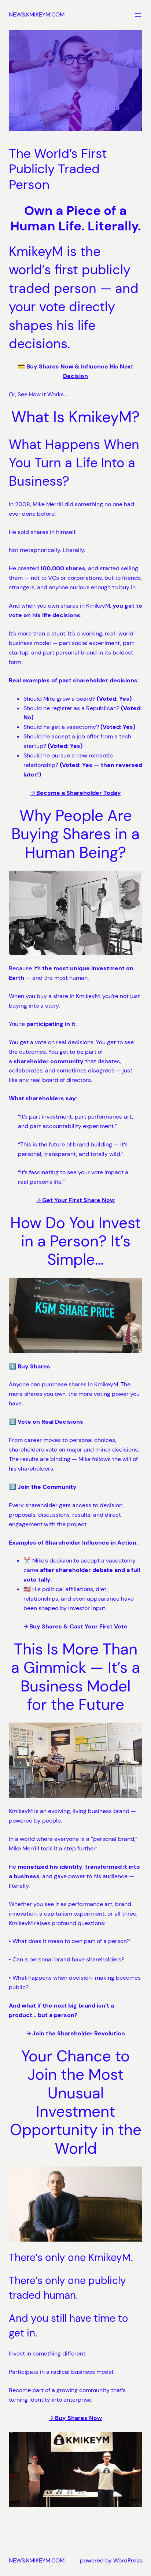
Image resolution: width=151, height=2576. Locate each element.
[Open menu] (138, 15)
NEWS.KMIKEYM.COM (37, 14)
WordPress (128, 2560)
